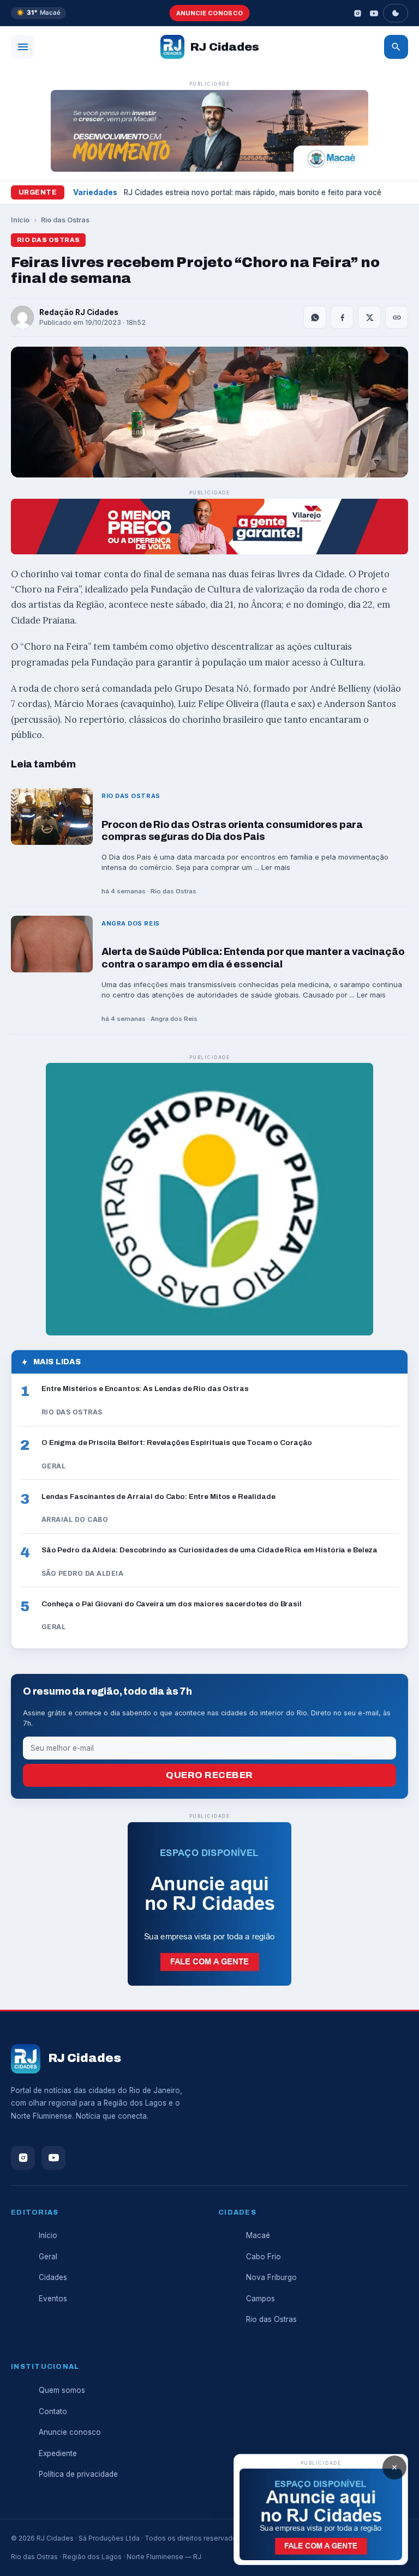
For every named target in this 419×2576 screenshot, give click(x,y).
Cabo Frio (264, 2257)
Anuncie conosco (210, 13)
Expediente (58, 2453)
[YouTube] (374, 13)
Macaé (258, 2235)
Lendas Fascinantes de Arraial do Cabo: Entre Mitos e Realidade (158, 1496)
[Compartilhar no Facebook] (342, 317)
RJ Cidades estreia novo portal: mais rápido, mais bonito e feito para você (253, 192)
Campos (261, 2299)
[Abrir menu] (23, 47)
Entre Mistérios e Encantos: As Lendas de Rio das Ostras (145, 1389)
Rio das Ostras (65, 220)
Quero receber (209, 1775)
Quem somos (62, 2390)
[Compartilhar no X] (369, 317)
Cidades (53, 2277)
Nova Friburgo (271, 2277)
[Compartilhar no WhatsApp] (315, 317)
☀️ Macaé (38, 13)
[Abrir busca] (396, 47)
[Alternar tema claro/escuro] (396, 13)
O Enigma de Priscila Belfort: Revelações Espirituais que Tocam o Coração (177, 1443)
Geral (48, 2257)
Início (20, 220)
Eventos (53, 2299)
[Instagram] (357, 13)
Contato (53, 2411)
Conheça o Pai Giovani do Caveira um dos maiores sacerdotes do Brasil (172, 1604)
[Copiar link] (397, 317)
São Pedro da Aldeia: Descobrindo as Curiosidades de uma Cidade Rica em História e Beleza (209, 1550)
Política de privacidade (78, 2474)
